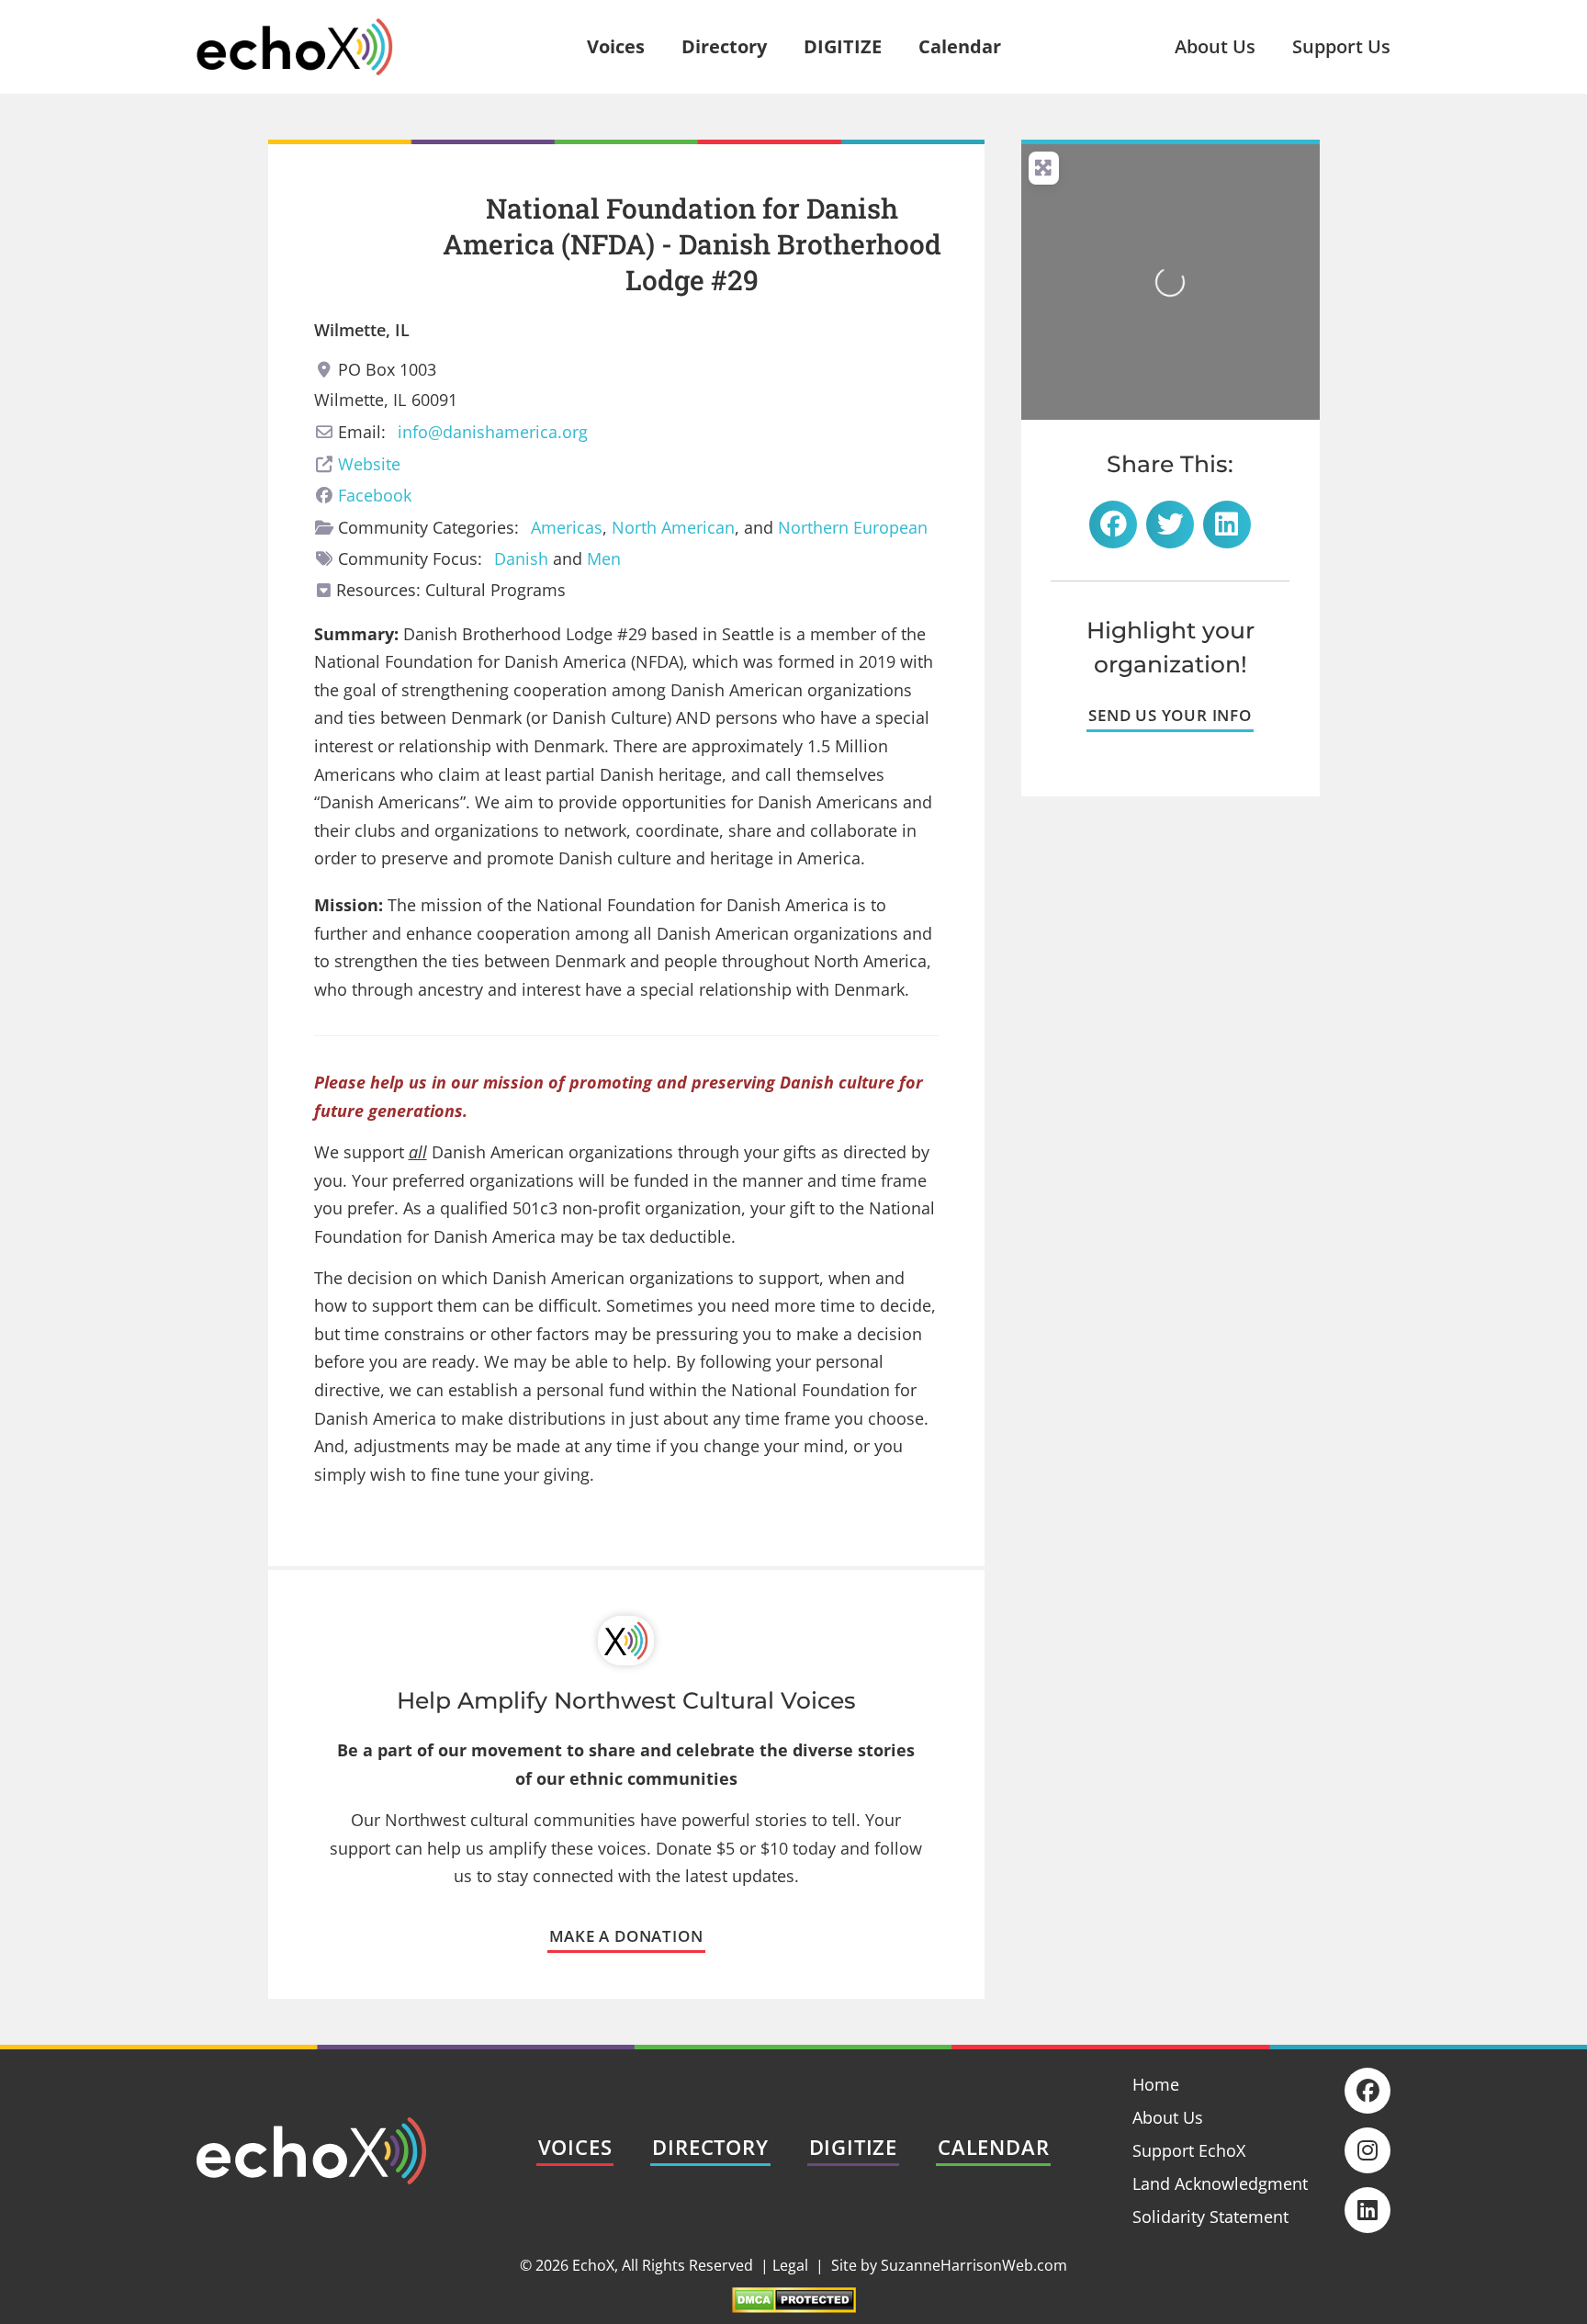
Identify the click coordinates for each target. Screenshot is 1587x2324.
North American (673, 527)
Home (1156, 2084)
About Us (1215, 46)
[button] (1113, 525)
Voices (616, 46)
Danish (521, 558)
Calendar (960, 46)
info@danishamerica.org (493, 432)
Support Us (1341, 46)
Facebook (375, 495)
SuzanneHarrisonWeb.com (974, 2265)
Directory (724, 46)
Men (604, 558)
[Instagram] (1368, 2150)
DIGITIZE (843, 46)
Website (369, 464)
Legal (790, 2265)
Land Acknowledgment (1220, 2183)
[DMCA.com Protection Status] (794, 2307)
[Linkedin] (1368, 2210)
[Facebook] (1368, 2091)
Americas (567, 527)
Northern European (853, 527)
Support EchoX (1189, 2150)
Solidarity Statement (1210, 2217)
